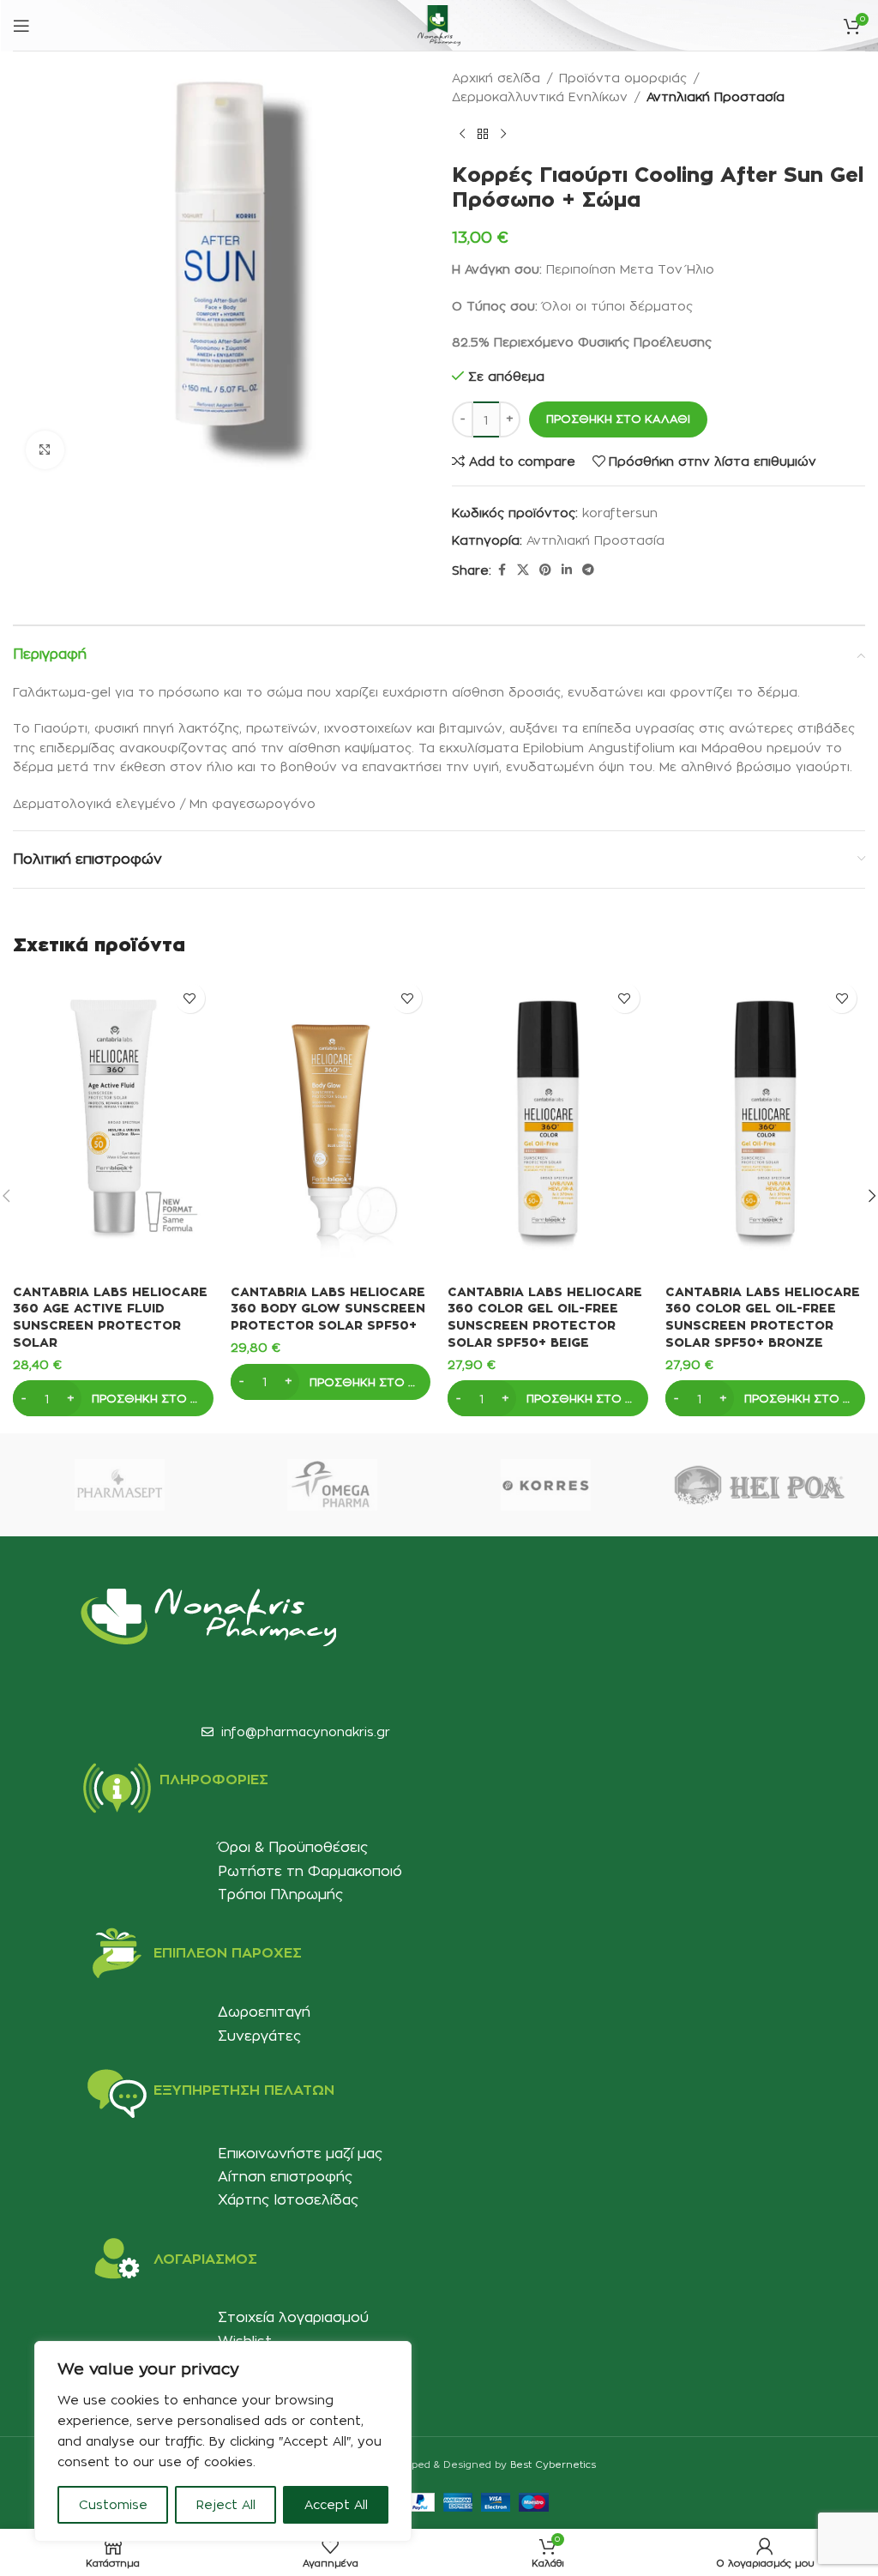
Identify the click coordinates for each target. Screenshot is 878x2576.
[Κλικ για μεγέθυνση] (45, 450)
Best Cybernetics (553, 2464)
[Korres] (545, 1485)
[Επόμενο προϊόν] (503, 135)
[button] (113, 1398)
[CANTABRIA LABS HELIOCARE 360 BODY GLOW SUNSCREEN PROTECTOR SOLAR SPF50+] (331, 1125)
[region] (223, 2441)
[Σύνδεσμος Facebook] (502, 570)
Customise (113, 2504)
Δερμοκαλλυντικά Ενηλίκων (540, 97)
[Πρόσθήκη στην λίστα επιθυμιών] (190, 998)
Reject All (226, 2504)
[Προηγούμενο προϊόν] (462, 135)
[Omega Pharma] (332, 1485)
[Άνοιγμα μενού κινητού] (21, 26)
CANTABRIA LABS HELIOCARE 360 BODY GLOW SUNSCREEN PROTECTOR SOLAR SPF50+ (328, 1308)
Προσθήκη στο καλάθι (618, 419)
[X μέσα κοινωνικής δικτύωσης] (523, 570)
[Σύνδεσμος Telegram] (588, 570)
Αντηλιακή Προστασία (716, 97)
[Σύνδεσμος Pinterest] (545, 570)
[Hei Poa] (758, 1485)
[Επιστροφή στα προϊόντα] (483, 135)
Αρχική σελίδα (496, 78)
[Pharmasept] (119, 1485)
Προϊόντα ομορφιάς (623, 78)
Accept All (336, 2504)
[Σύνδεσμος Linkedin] (567, 570)
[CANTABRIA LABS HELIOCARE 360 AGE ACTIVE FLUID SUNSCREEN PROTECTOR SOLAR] (113, 1125)
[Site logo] (439, 22)
